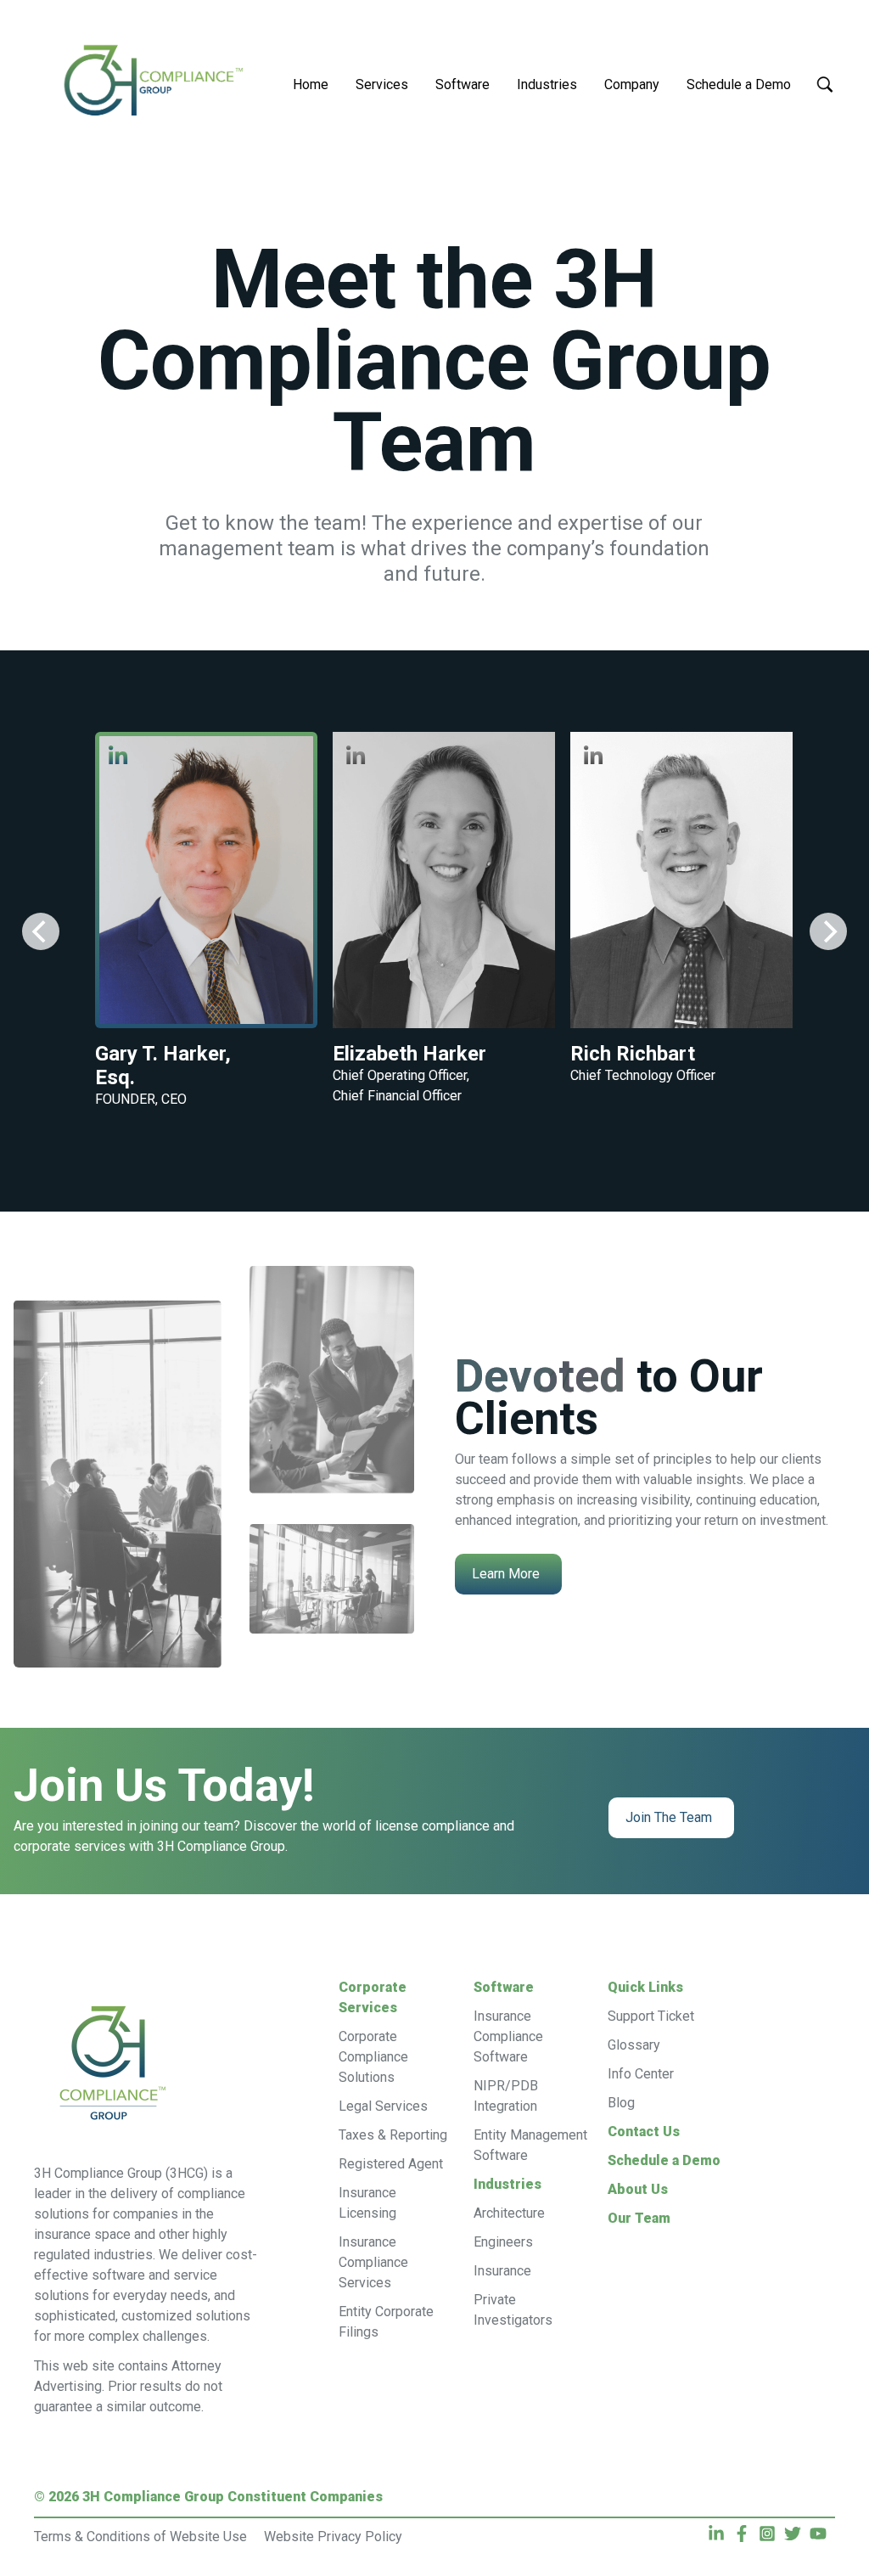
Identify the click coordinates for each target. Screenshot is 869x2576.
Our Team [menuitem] (639, 2218)
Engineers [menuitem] (503, 2242)
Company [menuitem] (632, 84)
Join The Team (669, 1817)
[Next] (828, 931)
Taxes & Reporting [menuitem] (393, 2135)
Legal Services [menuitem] (383, 2106)
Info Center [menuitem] (641, 2074)
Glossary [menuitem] (634, 2045)
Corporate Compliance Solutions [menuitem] (373, 2057)
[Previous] (41, 931)
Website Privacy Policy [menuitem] (333, 2537)
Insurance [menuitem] (502, 2271)
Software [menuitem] (463, 84)
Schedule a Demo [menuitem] (739, 84)
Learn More (506, 1574)
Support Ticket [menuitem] (651, 2016)
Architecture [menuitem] (509, 2213)
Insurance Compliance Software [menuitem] (508, 2036)
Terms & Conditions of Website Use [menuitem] (140, 2537)
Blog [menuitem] (621, 2103)
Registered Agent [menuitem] (391, 2164)
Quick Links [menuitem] (645, 1987)
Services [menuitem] (382, 84)
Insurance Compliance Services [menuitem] (373, 2262)
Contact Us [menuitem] (644, 2132)
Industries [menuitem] (547, 84)
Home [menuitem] (311, 84)
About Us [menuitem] (638, 2189)
